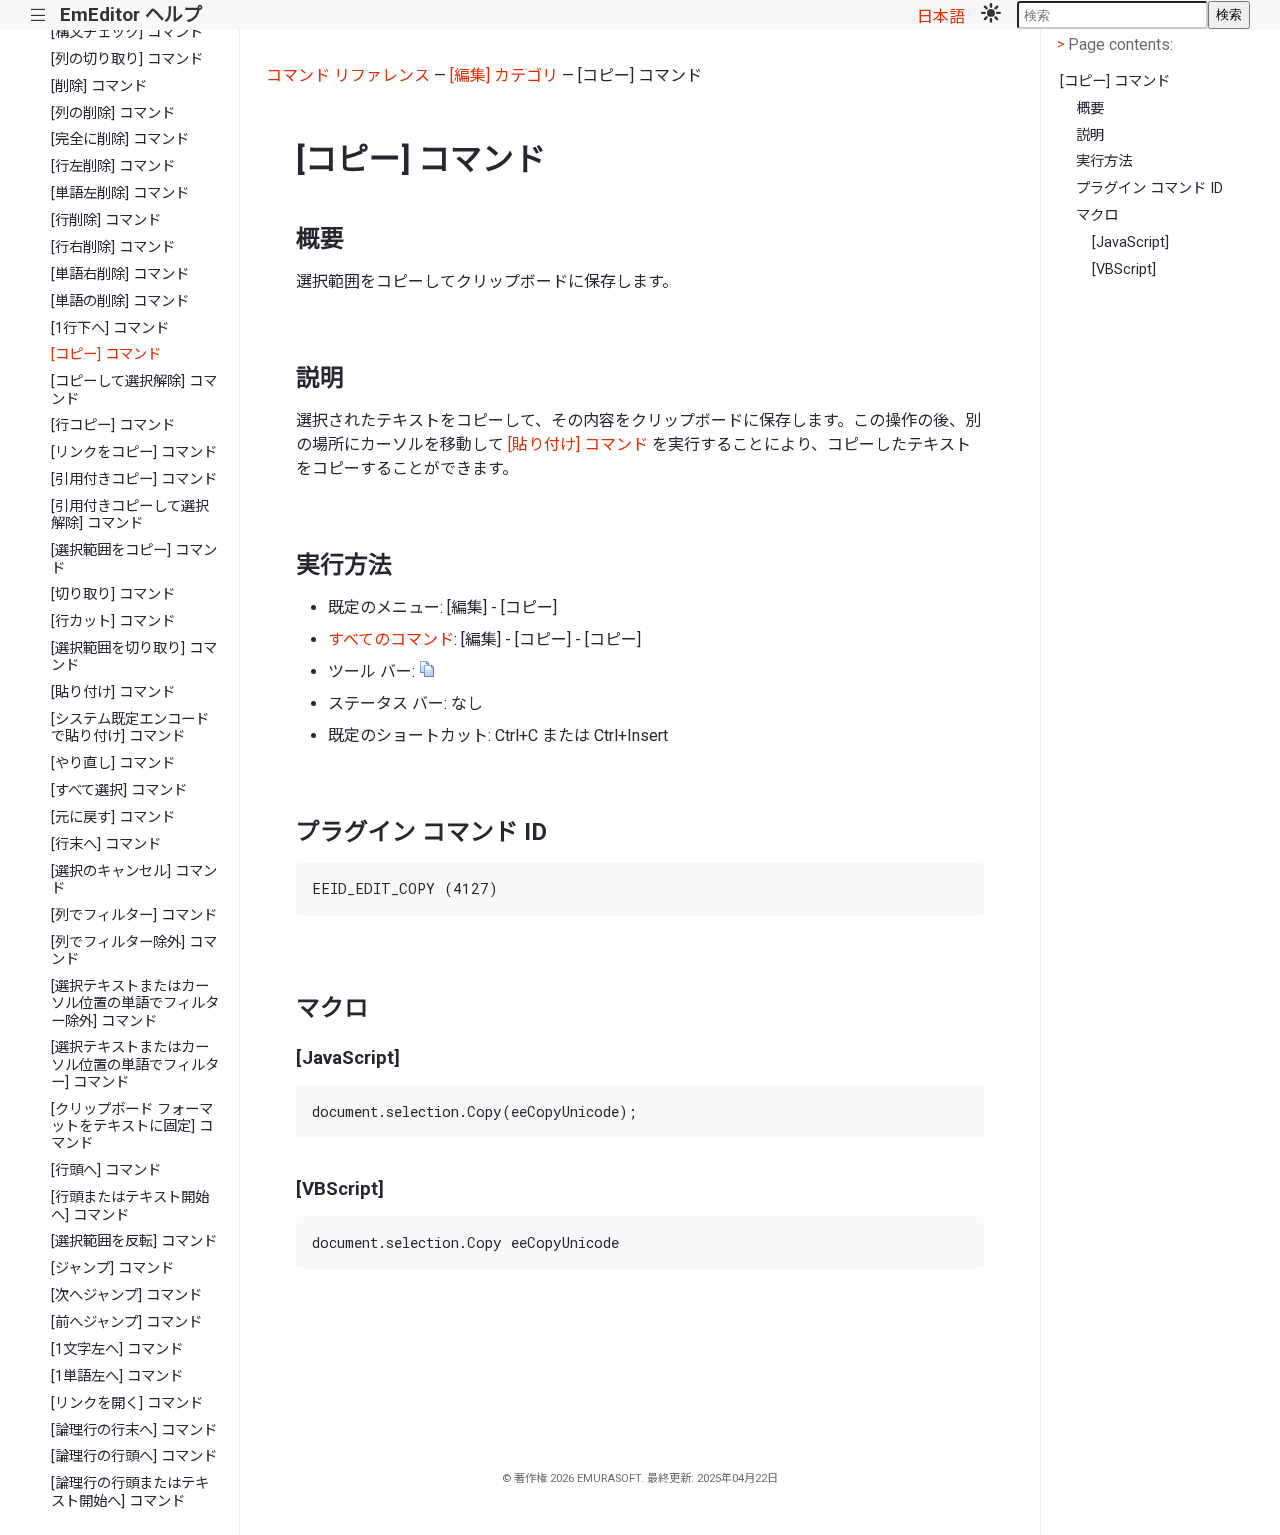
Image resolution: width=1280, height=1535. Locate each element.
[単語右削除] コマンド (120, 274)
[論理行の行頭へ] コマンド (134, 1456)
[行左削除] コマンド (113, 166)
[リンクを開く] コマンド (127, 1403)
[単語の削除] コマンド (120, 301)
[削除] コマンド (99, 86)
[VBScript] (1124, 269)
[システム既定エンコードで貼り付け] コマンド (130, 728)
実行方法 (1104, 161)
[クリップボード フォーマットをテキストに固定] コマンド (132, 1127)
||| (38, 15)
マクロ (1097, 215)
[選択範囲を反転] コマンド (134, 1241)
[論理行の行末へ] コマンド (134, 1430)
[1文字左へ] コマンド (117, 1349)
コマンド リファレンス (348, 75)
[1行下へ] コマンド (110, 328)
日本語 (941, 16)
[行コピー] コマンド (113, 425)
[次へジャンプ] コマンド (126, 1295)
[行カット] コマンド (113, 621)
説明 (1090, 135)
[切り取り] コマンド (113, 594)
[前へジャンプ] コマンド (126, 1322)
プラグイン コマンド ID (1149, 188)
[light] (991, 15)
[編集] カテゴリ (504, 75)
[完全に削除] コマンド (120, 139)
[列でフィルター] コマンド (134, 915)
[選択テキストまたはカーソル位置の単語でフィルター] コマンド (135, 1065)
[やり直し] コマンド (113, 763)
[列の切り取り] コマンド (127, 59)
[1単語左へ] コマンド (117, 1376)
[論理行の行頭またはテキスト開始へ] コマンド (130, 1492)
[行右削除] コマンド (113, 247)
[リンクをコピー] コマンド (134, 452)
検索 (1229, 14)
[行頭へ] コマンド (106, 1170)
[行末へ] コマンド (106, 844)
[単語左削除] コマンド (120, 193)
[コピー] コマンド (106, 354)
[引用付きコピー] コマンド (134, 479)
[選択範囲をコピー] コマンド (134, 559)
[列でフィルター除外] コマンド (134, 951)
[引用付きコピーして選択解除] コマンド (130, 515)
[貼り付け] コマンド (113, 692)
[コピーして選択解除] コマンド (134, 390)
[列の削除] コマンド (113, 113)
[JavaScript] (1130, 242)
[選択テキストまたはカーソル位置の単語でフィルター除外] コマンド (135, 1004)
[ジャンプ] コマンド (112, 1268)
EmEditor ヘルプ (131, 14)
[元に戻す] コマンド (113, 817)
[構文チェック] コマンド (127, 32)
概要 (1090, 108)
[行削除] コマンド (106, 220)
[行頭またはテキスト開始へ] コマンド (130, 1206)
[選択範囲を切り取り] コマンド (134, 657)
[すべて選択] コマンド (119, 790)
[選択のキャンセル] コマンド (134, 880)
